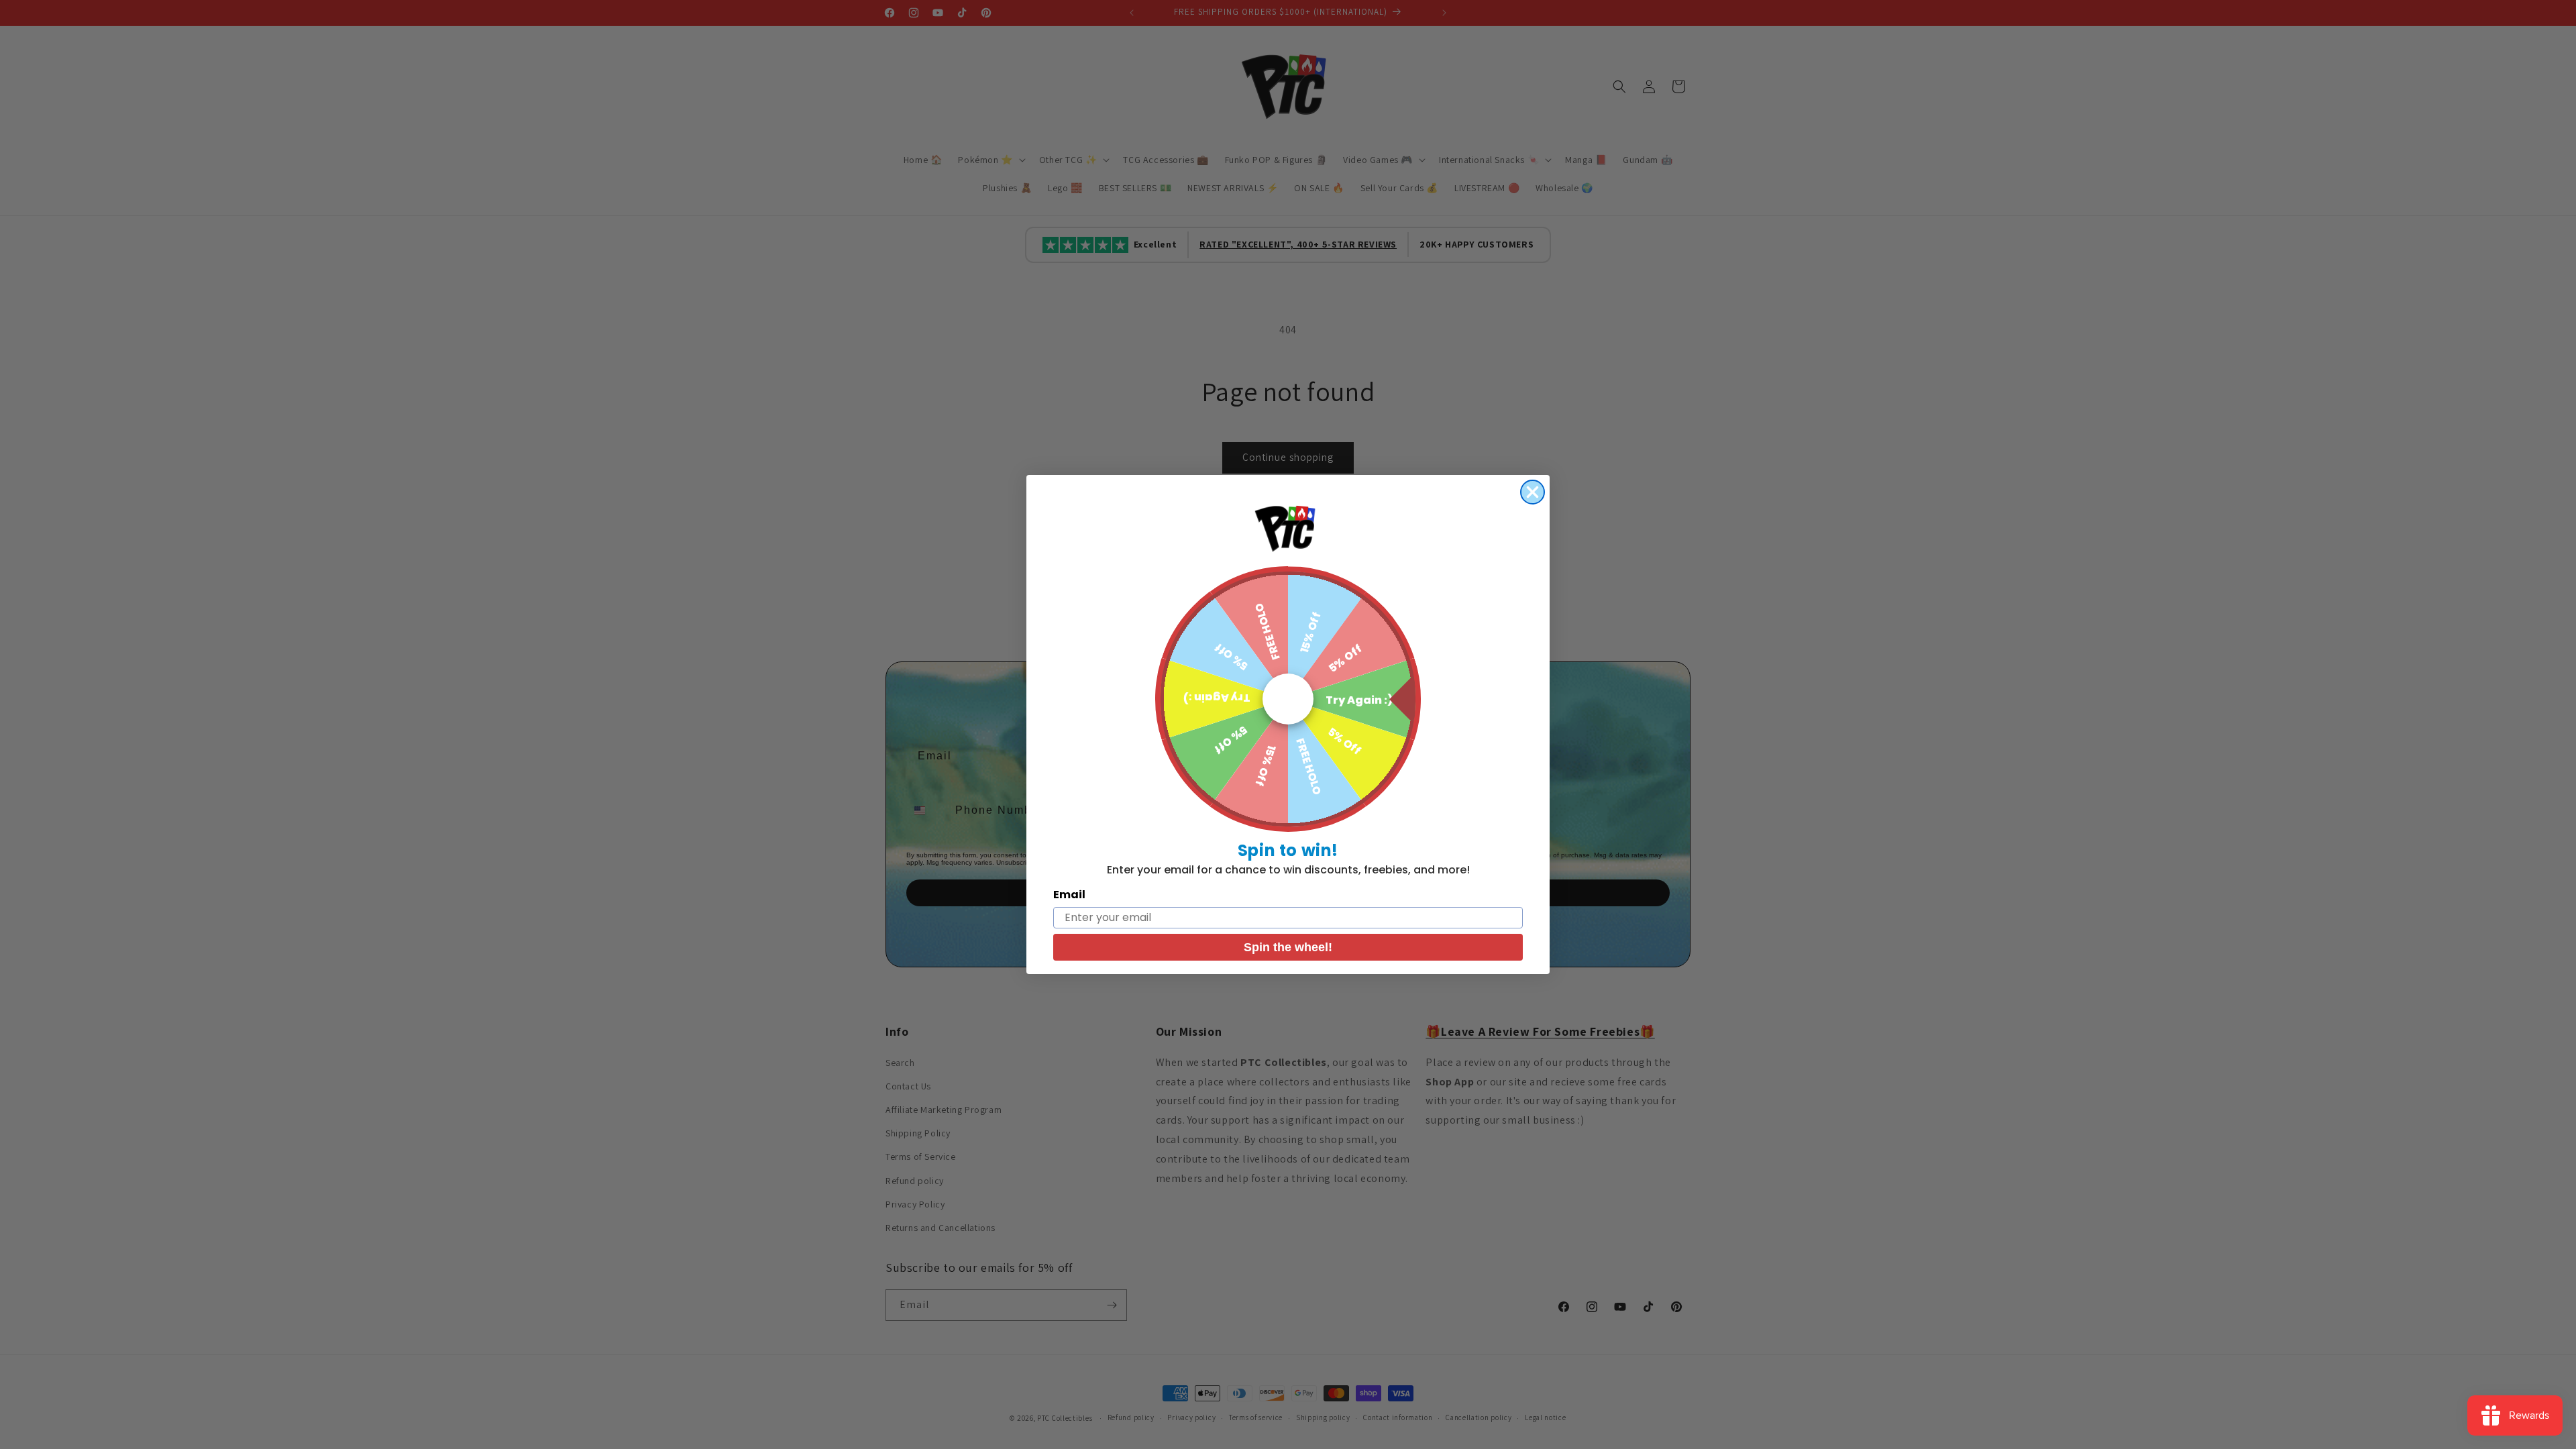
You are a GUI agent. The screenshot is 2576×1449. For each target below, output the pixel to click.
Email (1069, 895)
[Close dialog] (1533, 492)
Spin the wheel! (1288, 947)
